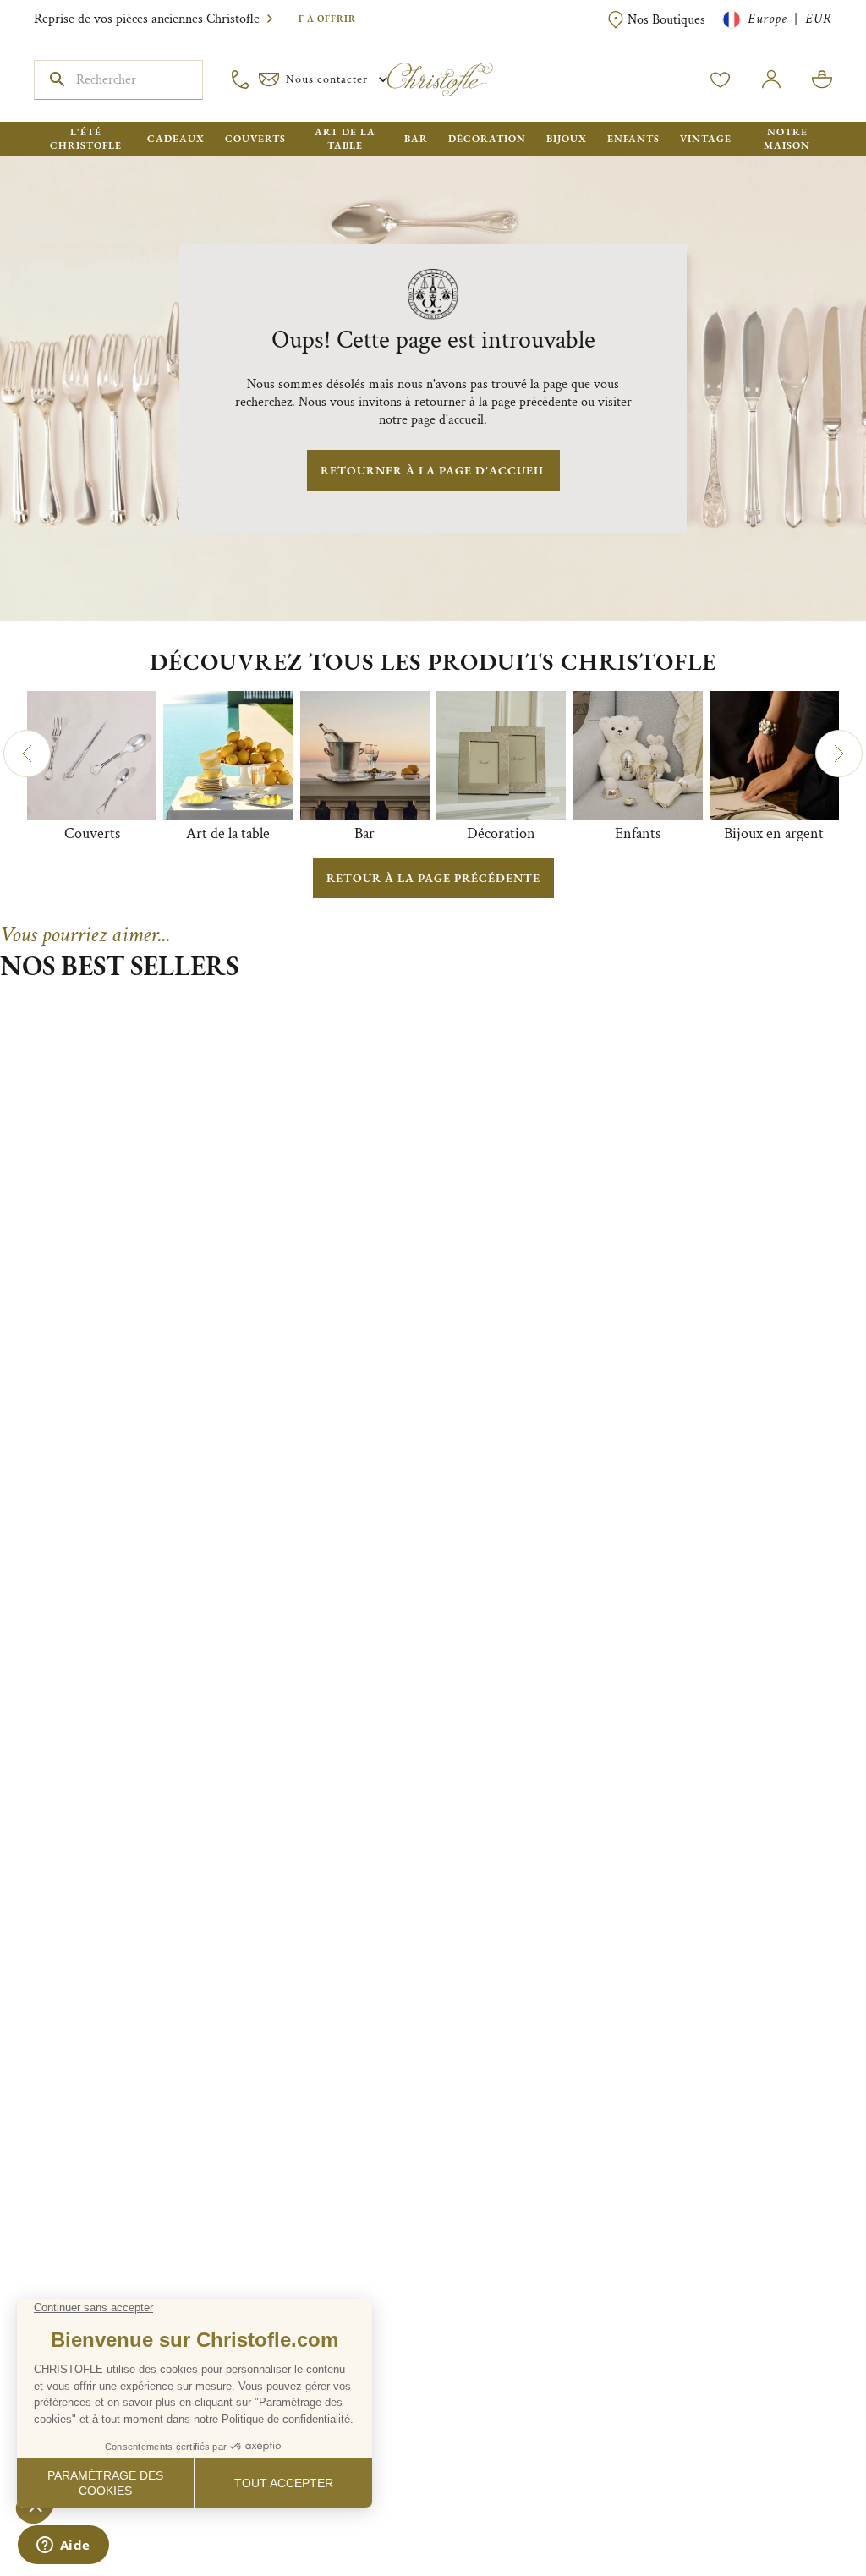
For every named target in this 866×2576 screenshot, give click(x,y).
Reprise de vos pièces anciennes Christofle (147, 19)
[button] (27, 754)
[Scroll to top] (800, 2510)
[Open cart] (822, 79)
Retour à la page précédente (433, 878)
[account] (721, 79)
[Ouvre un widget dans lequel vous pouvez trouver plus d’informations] (63, 2546)
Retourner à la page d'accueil (433, 470)
